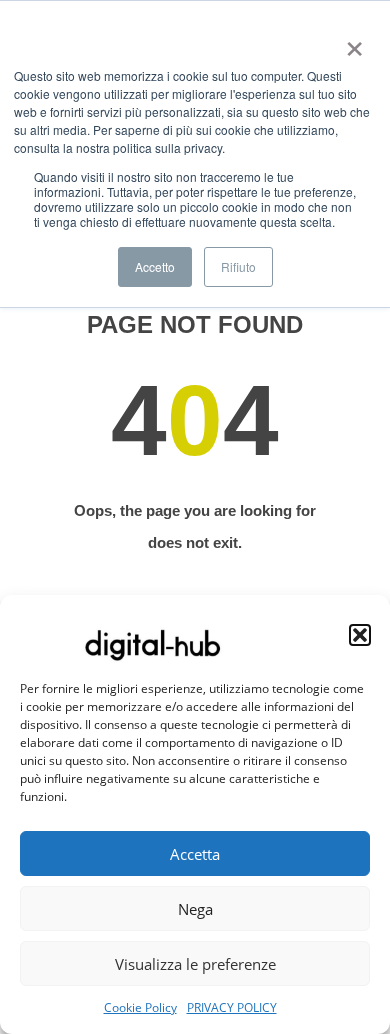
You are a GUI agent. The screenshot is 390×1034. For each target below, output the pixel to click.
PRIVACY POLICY (232, 1007)
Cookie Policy (140, 1007)
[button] (360, 635)
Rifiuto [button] (238, 266)
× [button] (350, 42)
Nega (195, 909)
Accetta (195, 854)
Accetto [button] (155, 266)
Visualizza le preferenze (195, 964)
